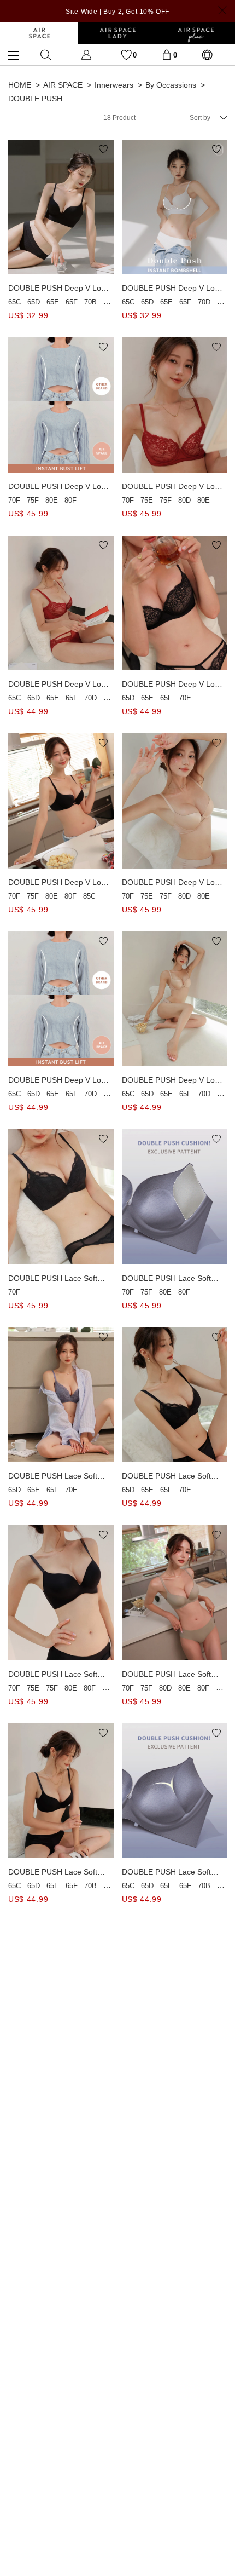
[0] (167, 54)
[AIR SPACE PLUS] (196, 33)
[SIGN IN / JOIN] (86, 54)
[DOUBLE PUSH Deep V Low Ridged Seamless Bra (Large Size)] (61, 801)
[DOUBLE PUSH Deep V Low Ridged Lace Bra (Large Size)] (61, 405)
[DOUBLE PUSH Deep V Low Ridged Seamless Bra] (61, 999)
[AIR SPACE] (39, 33)
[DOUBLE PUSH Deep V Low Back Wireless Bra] (61, 207)
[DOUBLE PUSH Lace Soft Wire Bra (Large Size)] (61, 1197)
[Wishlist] (126, 54)
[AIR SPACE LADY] (117, 33)
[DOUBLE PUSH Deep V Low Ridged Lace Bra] (61, 603)
